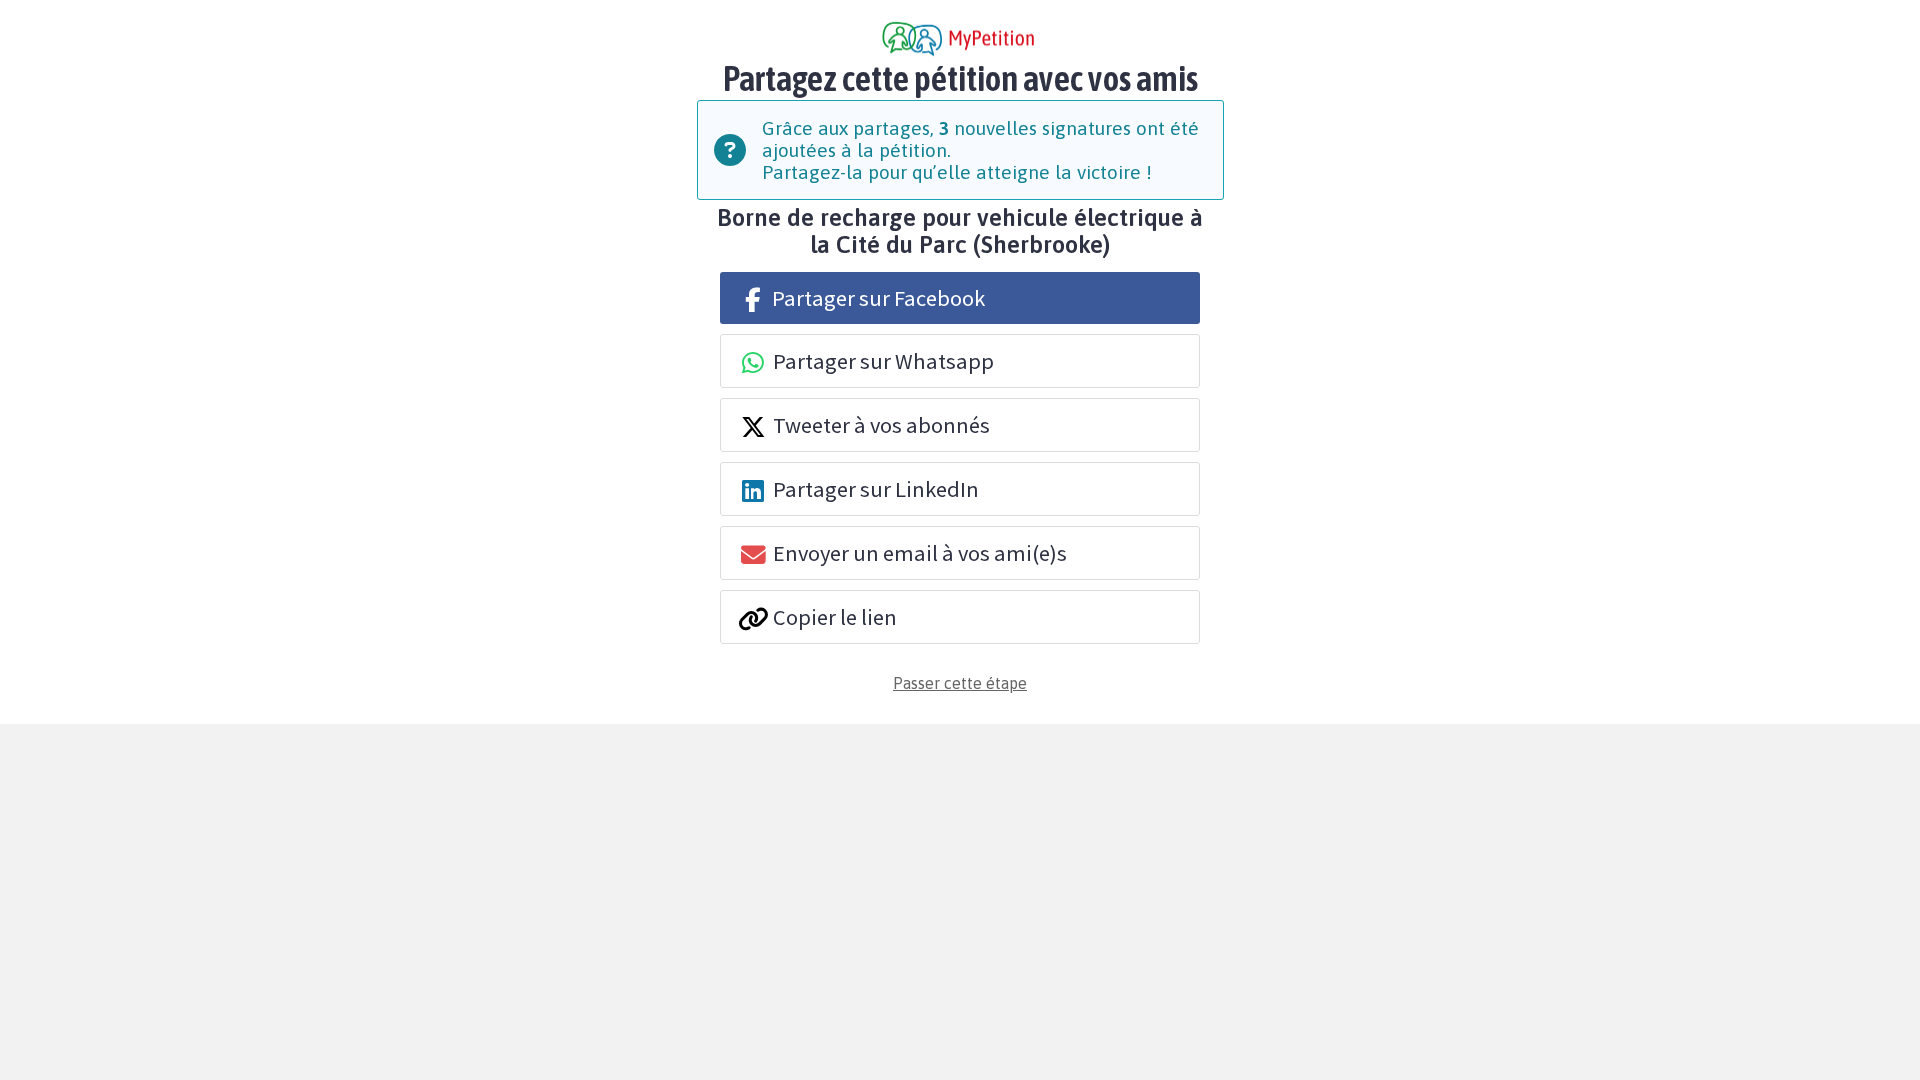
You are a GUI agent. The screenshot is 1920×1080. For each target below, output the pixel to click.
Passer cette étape (960, 683)
